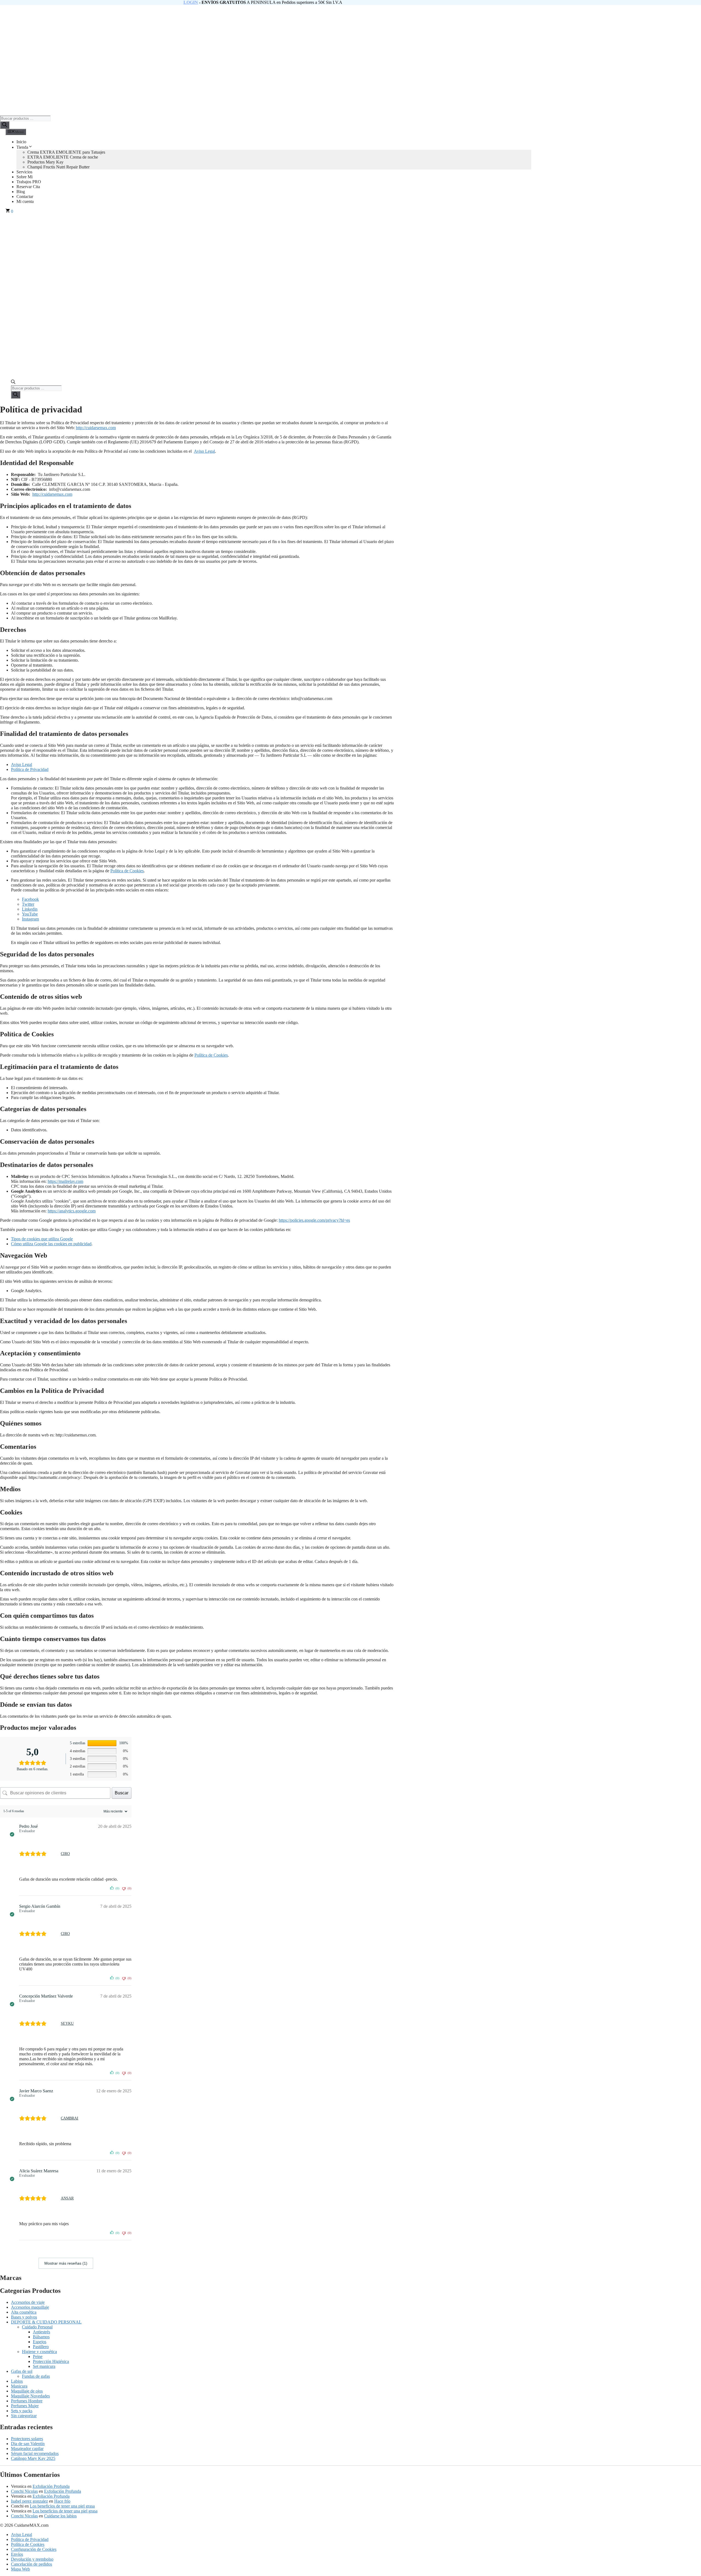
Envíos (17, 2554)
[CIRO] (55, 1854)
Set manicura (44, 2366)
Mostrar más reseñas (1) (66, 2263)
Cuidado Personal (37, 2327)
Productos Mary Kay (45, 162)
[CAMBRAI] (55, 2118)
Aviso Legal (204, 451)
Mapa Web (20, 2569)
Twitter (28, 904)
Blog (21, 192)
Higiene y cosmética (39, 2352)
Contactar (25, 197)
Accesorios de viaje (28, 2302)
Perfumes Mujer (25, 2406)
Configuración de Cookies (34, 2549)
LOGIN (191, 2)
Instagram (30, 919)
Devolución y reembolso (32, 2559)
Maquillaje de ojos (27, 2391)
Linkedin (30, 909)
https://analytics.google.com (72, 1211)
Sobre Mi (25, 177)
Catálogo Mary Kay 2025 (33, 2458)
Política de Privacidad (30, 769)
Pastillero (41, 2347)
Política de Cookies (127, 871)
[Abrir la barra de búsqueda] (13, 383)
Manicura (19, 2386)
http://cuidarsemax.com (96, 428)
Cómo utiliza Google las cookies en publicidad (51, 1244)
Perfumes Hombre (27, 2401)
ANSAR (67, 2198)
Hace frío (62, 2501)
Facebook (30, 899)
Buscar (122, 1793)
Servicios (24, 172)
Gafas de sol (22, 2371)
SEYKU (67, 2023)
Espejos (40, 2342)
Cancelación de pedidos (31, 2564)
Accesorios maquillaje (30, 2307)
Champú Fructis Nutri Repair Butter (58, 167)
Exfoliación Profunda (51, 2486)
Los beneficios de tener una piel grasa (62, 2506)
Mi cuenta (25, 201)
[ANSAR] (55, 2198)
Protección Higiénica (51, 2361)
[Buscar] (5, 125)
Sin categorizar (24, 2416)
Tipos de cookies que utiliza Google (42, 1239)
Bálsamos (41, 2337)
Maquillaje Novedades (30, 2396)
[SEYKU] (55, 2024)
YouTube (30, 914)
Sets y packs (22, 2411)
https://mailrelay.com (65, 1181)
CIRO (65, 1854)
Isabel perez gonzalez (29, 2501)
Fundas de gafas (36, 2376)
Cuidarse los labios (60, 2516)
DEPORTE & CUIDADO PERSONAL (46, 2322)
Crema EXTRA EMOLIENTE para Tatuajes (66, 152)
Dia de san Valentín (28, 2444)
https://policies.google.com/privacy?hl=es (314, 1220)
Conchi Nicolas (24, 2491)
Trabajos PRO (29, 182)
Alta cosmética (24, 2312)
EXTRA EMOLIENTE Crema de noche (63, 157)
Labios (17, 2381)
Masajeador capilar (27, 2449)
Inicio (21, 142)
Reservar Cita (28, 187)
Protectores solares (27, 2439)
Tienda (22, 147)
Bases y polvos (24, 2317)
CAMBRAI (70, 2118)
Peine (38, 2356)
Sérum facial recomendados (35, 2453)
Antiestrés (41, 2332)
